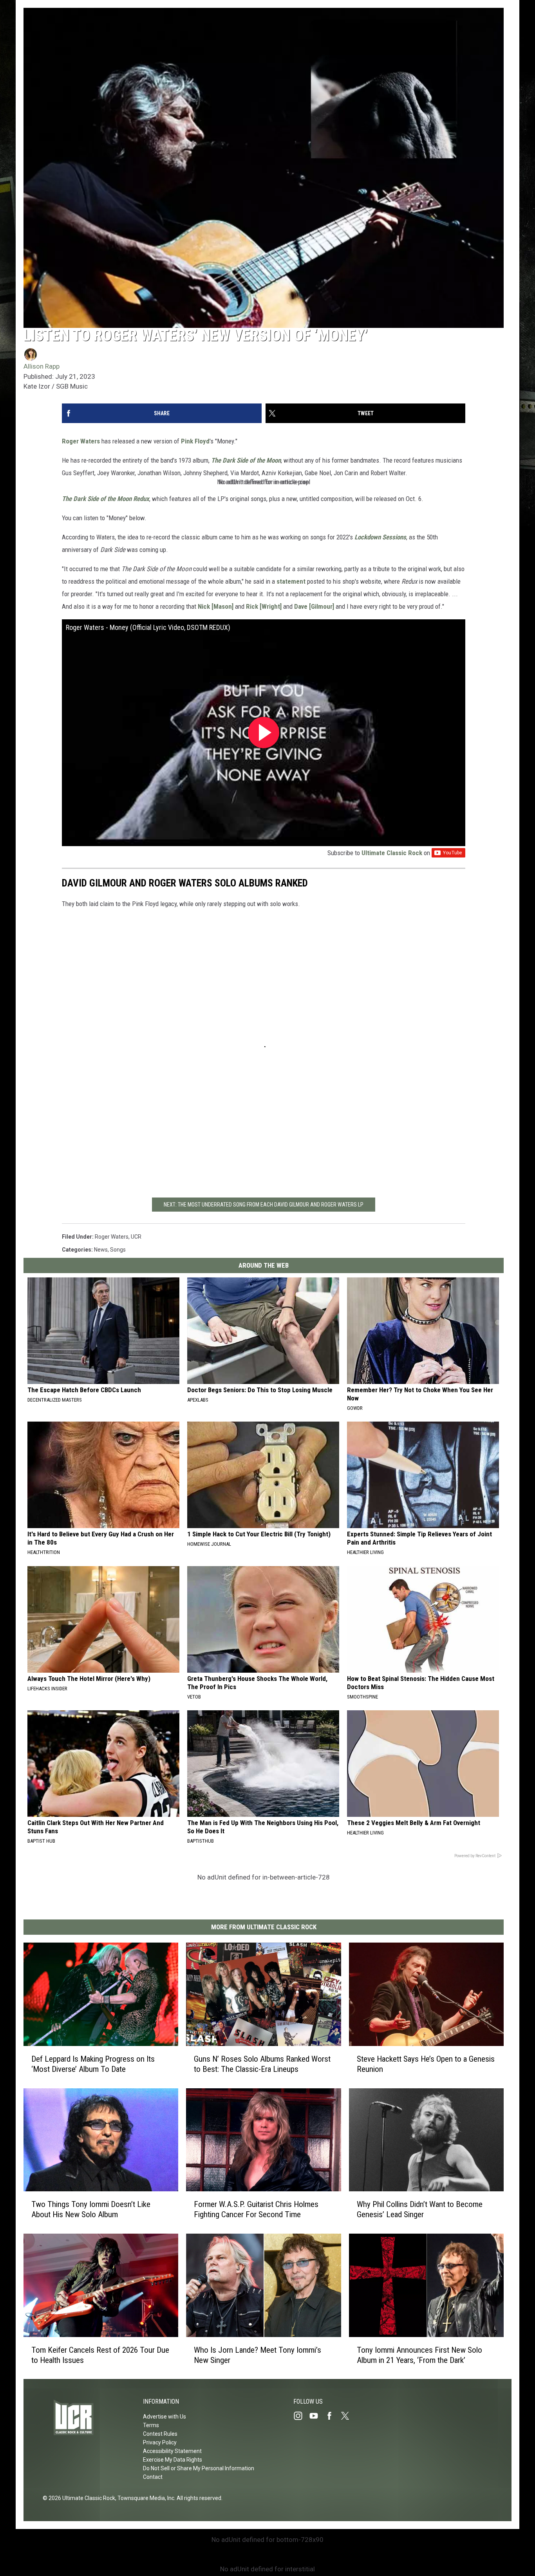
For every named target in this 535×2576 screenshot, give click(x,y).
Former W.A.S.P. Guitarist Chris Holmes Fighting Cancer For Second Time (256, 2209)
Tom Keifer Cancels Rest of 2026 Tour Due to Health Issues (100, 2355)
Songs (118, 1250)
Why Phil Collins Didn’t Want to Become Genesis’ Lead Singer (420, 2209)
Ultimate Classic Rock (392, 853)
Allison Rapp (42, 366)
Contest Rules (160, 2434)
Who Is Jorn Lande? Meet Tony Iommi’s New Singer (258, 2355)
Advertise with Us (164, 2417)
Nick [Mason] (216, 606)
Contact (153, 2477)
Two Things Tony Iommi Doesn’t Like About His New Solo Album (91, 2209)
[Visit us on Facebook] (333, 2416)
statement (290, 581)
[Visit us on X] (348, 2416)
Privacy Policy (160, 2442)
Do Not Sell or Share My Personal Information (199, 2468)
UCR (136, 1237)
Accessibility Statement (172, 2451)
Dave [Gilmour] (314, 606)
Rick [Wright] (264, 606)
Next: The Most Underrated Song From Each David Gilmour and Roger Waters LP (264, 1205)
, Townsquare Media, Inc (145, 2498)
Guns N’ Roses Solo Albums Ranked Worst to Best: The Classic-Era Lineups (262, 2064)
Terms (151, 2425)
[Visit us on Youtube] (317, 2416)
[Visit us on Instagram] (301, 2416)
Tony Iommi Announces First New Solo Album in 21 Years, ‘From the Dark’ (419, 2355)
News (101, 1250)
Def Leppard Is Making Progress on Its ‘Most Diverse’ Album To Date (93, 2064)
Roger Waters (81, 441)
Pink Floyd (195, 441)
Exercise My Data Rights (173, 2460)
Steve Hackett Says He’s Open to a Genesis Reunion (426, 2064)
